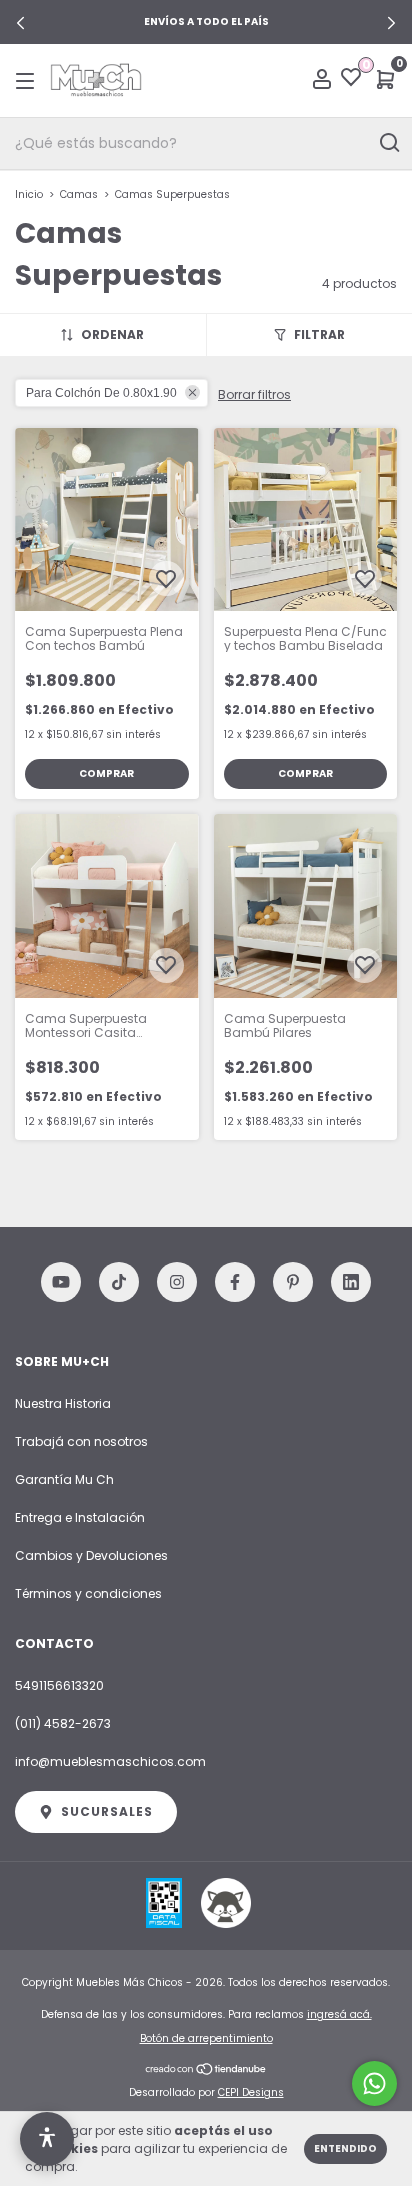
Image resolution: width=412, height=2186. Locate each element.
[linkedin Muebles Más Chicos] (351, 1282)
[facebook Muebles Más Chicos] (235, 1282)
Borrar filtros (254, 394)
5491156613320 (59, 1685)
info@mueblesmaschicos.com (110, 1761)
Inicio (29, 194)
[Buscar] (388, 143)
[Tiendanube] (206, 2070)
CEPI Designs (251, 2092)
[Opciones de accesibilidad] (47, 2139)
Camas (79, 194)
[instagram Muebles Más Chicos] (177, 1282)
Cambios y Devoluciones (91, 1555)
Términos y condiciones (88, 1593)
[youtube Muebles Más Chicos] (61, 1282)
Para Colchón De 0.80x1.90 (101, 393)
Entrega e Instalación (80, 1517)
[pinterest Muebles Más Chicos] (293, 1282)
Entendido (345, 2148)
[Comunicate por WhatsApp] (374, 2083)
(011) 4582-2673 (63, 1723)
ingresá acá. (339, 2014)
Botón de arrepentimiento (206, 2038)
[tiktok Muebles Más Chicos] (119, 1282)
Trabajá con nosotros (81, 1441)
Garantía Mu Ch (64, 1479)
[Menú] (28, 80)
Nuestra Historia (63, 1403)
